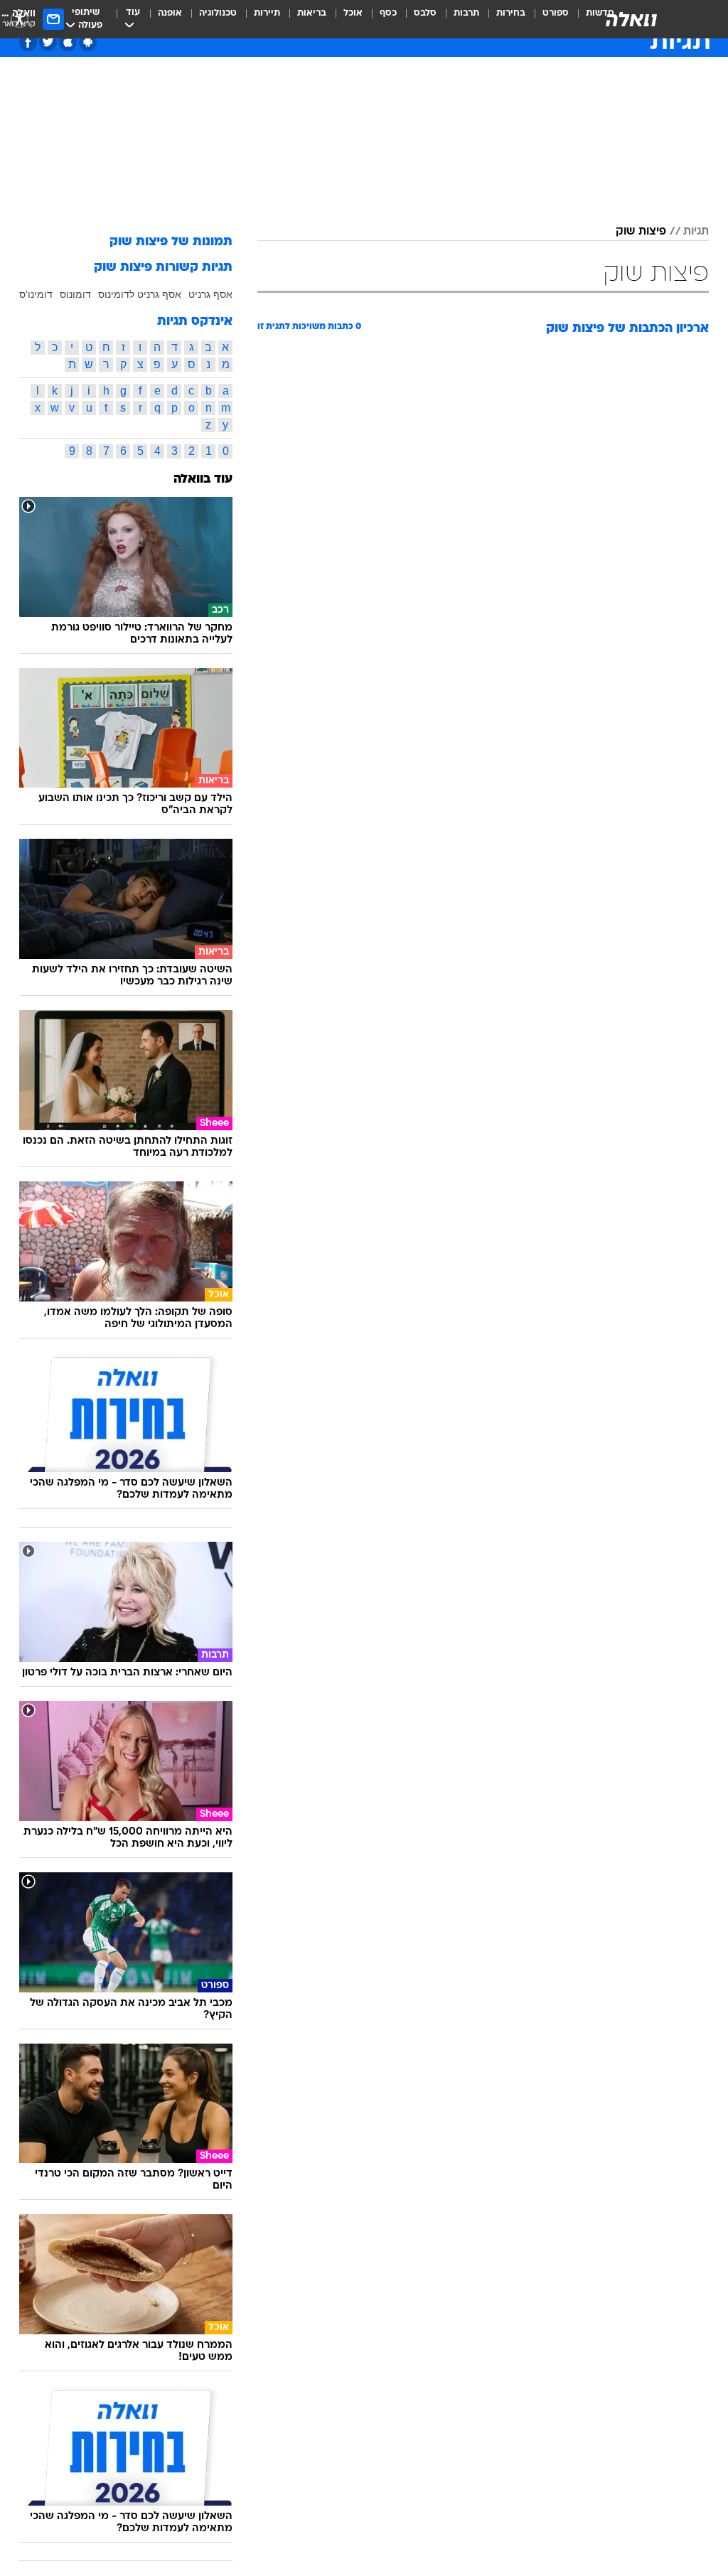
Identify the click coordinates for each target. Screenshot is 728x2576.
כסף (388, 13)
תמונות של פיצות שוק (171, 242)
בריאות (312, 13)
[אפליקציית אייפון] (68, 42)
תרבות (466, 13)
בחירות (511, 13)
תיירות (267, 13)
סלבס (425, 13)
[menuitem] (547, 19)
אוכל (353, 13)
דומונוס (75, 294)
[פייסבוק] (28, 42)
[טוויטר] (48, 42)
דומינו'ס (36, 294)
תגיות (696, 232)
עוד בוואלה (203, 479)
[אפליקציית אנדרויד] (88, 42)
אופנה (170, 13)
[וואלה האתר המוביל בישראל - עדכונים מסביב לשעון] (631, 19)
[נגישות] (20, 19)
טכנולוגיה (218, 13)
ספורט (556, 13)
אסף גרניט (210, 294)
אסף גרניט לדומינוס (140, 294)
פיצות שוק (641, 232)
